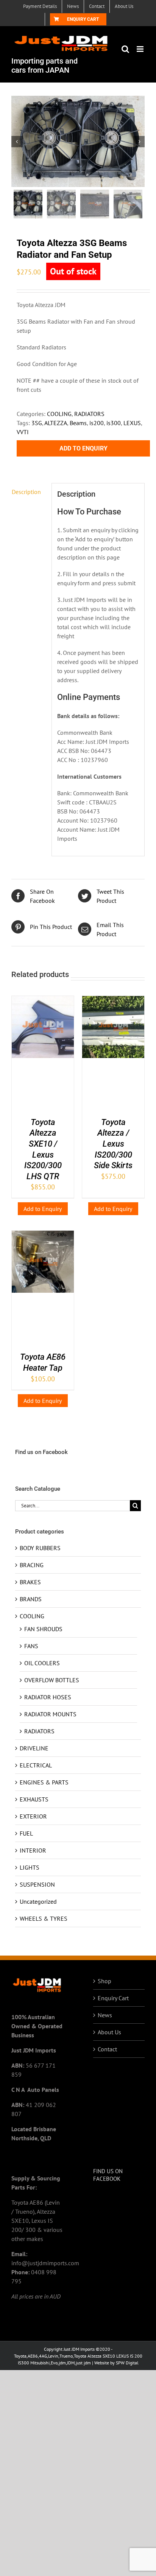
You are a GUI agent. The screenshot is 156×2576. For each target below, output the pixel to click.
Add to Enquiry (83, 448)
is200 (97, 423)
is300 (114, 423)
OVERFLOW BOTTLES (52, 1680)
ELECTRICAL (36, 1765)
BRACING (32, 1565)
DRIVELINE (34, 1748)
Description (26, 492)
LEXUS (132, 423)
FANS (31, 1646)
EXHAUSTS (34, 1799)
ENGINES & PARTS (44, 1782)
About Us (109, 2032)
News (105, 2015)
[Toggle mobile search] (125, 49)
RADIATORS (89, 414)
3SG (37, 423)
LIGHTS (30, 1867)
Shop (105, 1981)
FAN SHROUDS (43, 1629)
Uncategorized (38, 1901)
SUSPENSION (37, 1884)
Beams (78, 423)
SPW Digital (127, 2363)
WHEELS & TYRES (44, 1918)
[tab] (29, 492)
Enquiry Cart (113, 1998)
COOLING (59, 414)
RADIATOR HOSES (48, 1697)
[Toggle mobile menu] (141, 49)
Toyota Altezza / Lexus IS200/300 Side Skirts (113, 1144)
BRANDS (31, 1599)
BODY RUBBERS (40, 1548)
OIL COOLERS (42, 1663)
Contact (107, 2049)
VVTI (23, 432)
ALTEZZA (56, 423)
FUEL (26, 1833)
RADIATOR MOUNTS (50, 1714)
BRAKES (30, 1582)
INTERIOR (33, 1850)
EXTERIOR (33, 1816)
